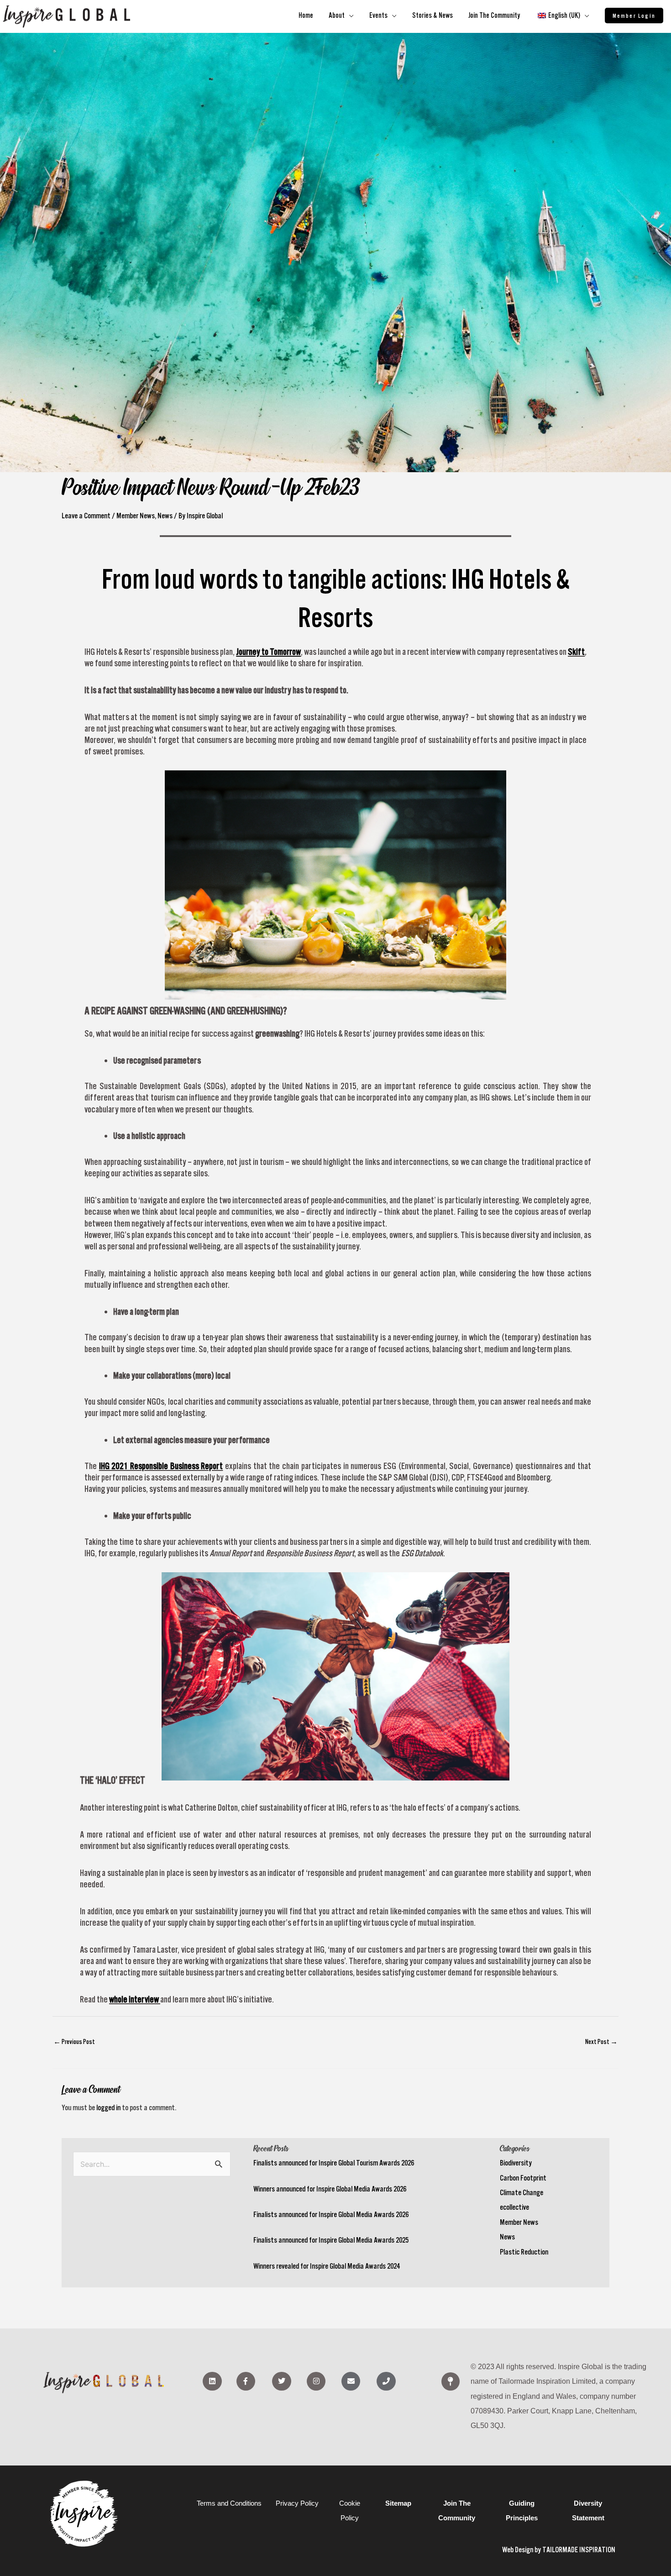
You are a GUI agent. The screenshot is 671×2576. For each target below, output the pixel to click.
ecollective (514, 2207)
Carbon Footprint (523, 2178)
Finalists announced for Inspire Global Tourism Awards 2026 (334, 2163)
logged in (108, 2107)
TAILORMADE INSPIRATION (579, 2550)
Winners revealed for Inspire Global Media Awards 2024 (327, 2266)
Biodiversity (516, 2163)
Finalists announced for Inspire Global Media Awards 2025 (331, 2240)
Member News (519, 2222)
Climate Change (522, 2192)
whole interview (134, 1999)
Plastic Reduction (524, 2252)
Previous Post (74, 2041)
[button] (634, 16)
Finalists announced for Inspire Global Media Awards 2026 (331, 2214)
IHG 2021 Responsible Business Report (161, 1466)
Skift (576, 652)
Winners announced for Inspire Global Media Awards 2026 (330, 2189)
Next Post (601, 2041)
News (507, 2237)
